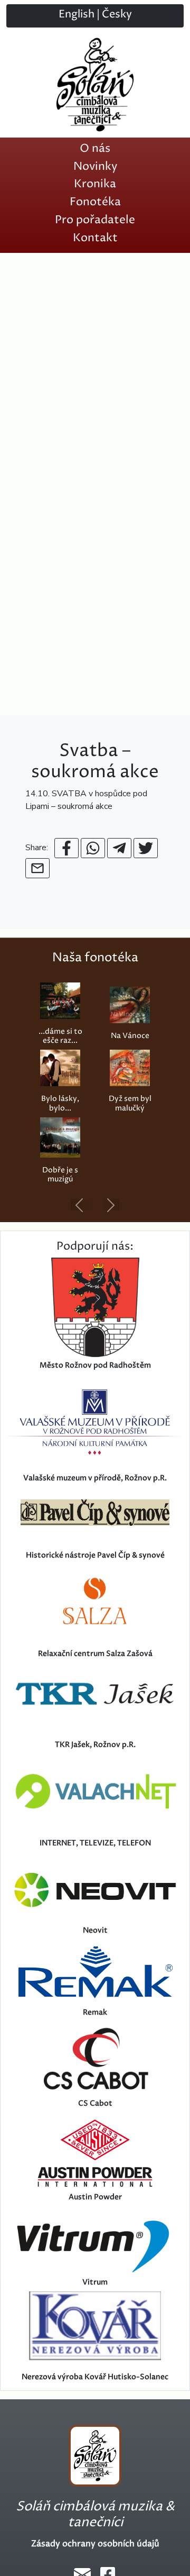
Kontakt (95, 238)
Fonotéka (95, 202)
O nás (95, 149)
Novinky (95, 167)
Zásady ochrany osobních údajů (95, 2544)
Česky (117, 15)
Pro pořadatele (95, 220)
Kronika (95, 184)
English (77, 15)
